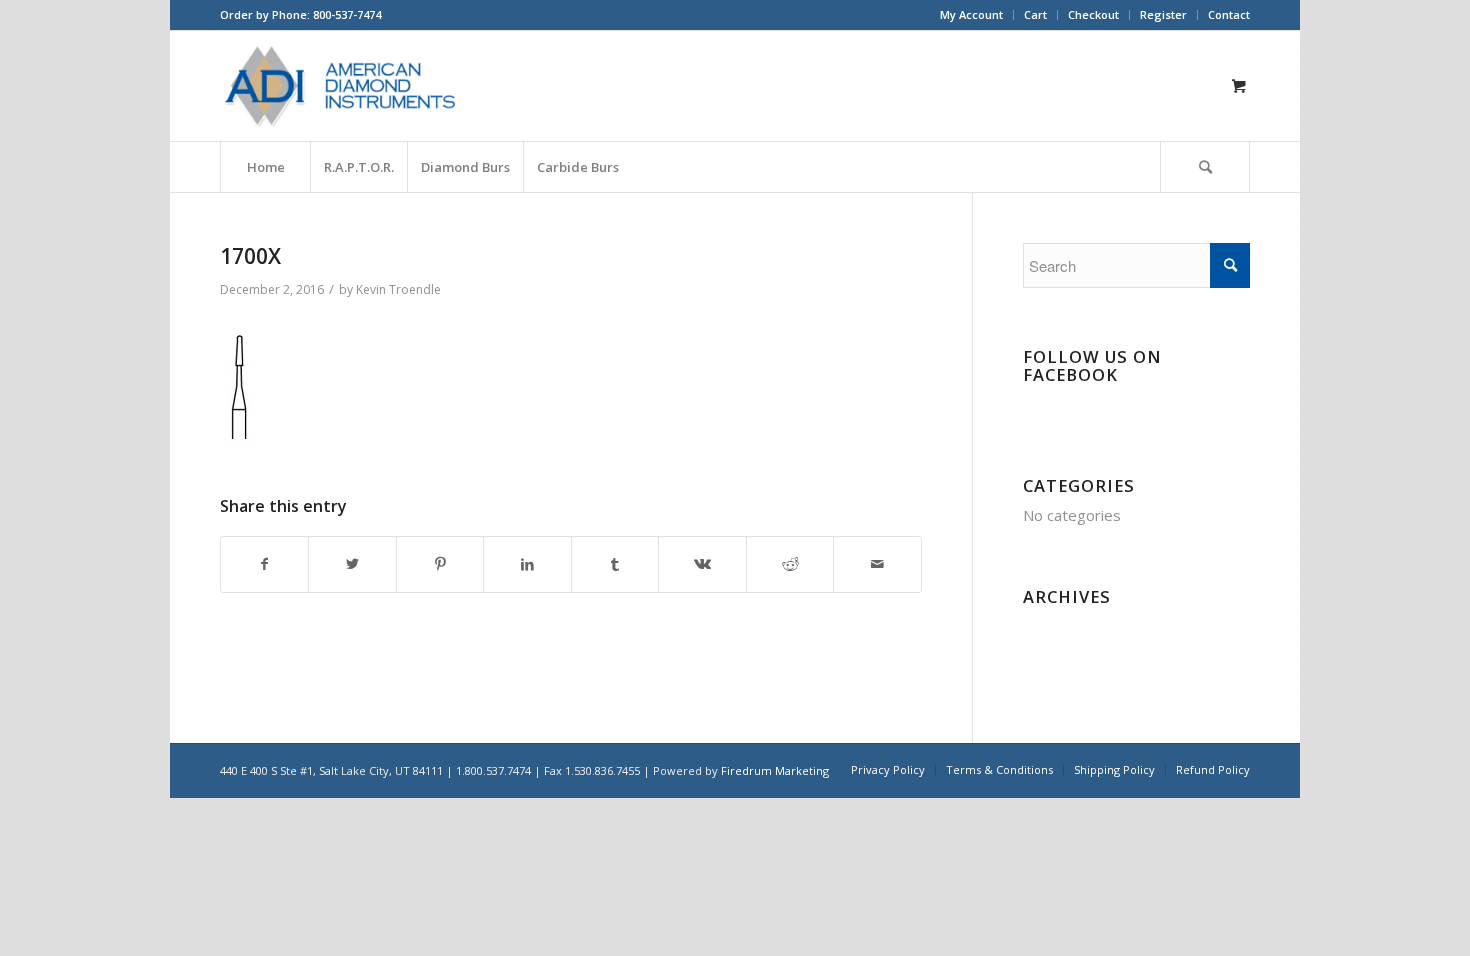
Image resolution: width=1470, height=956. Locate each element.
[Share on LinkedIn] (527, 564)
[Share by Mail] (877, 564)
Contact (1229, 14)
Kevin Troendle (398, 289)
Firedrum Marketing (775, 770)
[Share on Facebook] (264, 564)
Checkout (1093, 14)
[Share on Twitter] (352, 564)
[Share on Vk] (702, 564)
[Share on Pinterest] (440, 564)
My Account (971, 14)
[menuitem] (972, 15)
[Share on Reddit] (790, 564)
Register (1163, 14)
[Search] (1205, 167)
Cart (1035, 14)
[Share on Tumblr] (615, 564)
